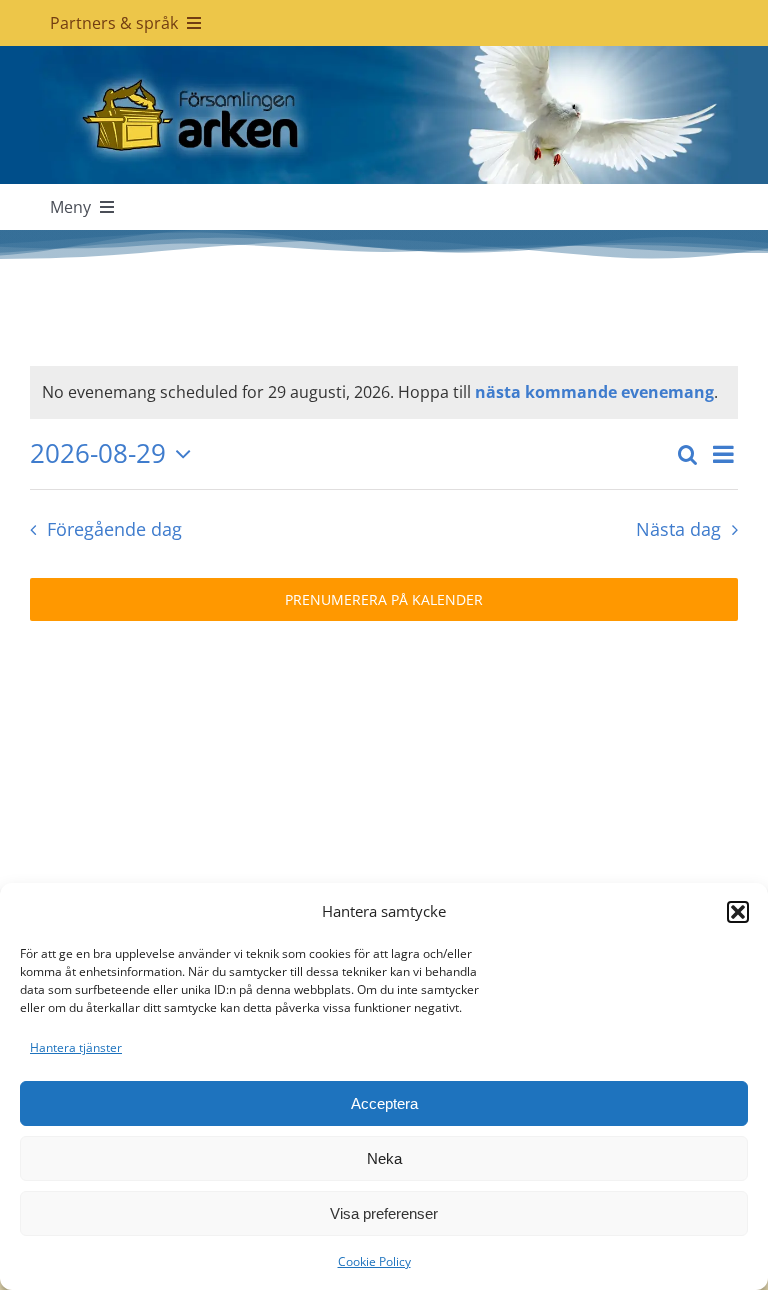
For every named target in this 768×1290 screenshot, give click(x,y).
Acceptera (384, 1103)
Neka (384, 1158)
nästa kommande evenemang (594, 392)
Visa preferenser (384, 1213)
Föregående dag (114, 529)
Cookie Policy (374, 1261)
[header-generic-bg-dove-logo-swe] (384, 54)
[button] (738, 912)
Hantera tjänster (76, 1047)
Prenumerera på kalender (384, 599)
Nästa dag (678, 529)
